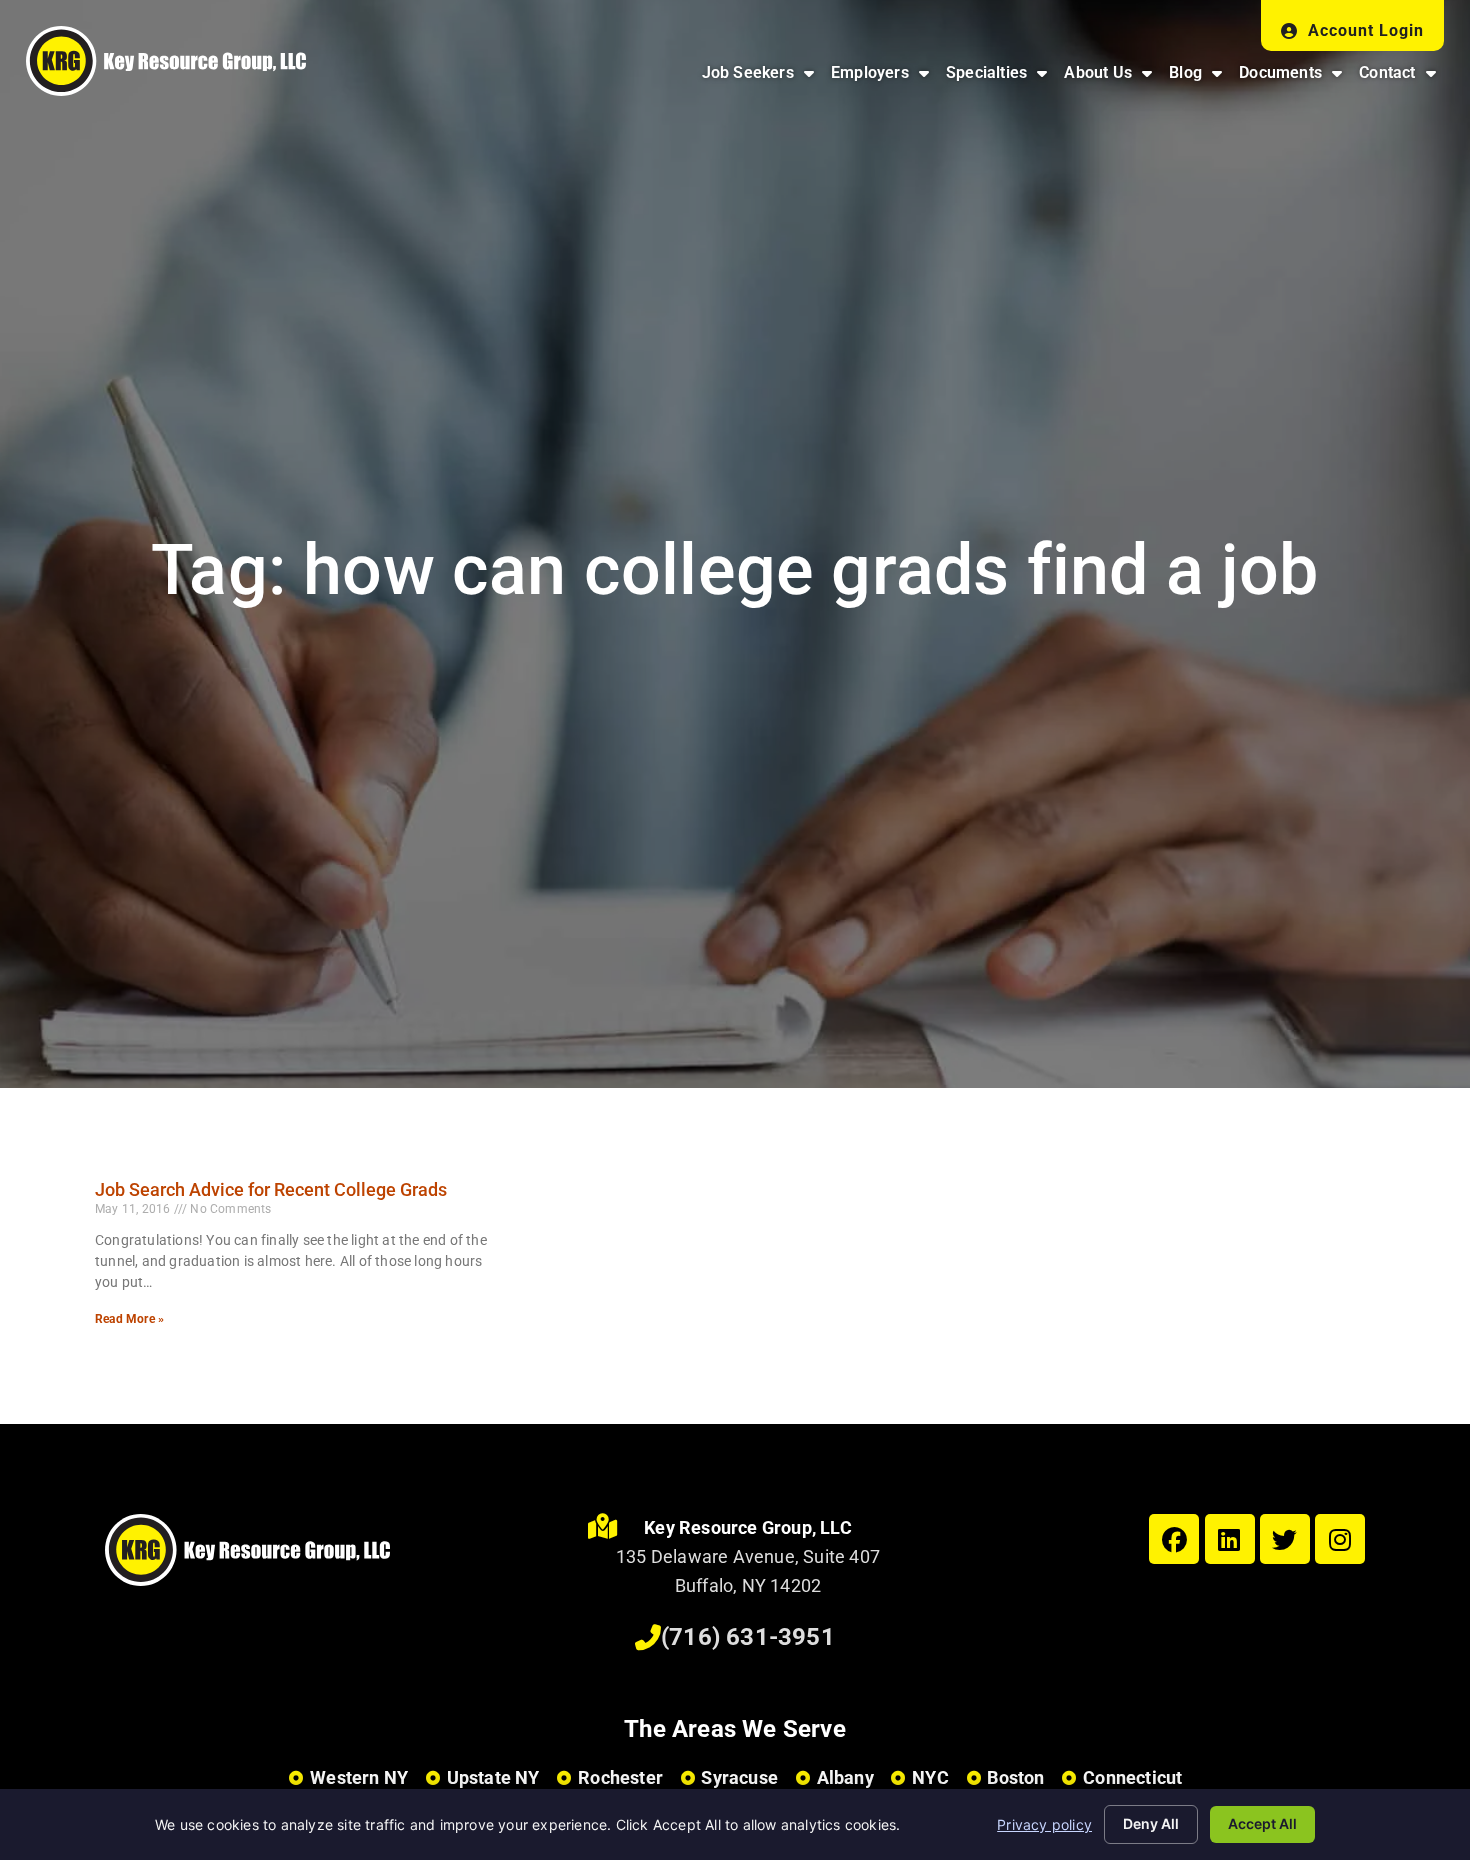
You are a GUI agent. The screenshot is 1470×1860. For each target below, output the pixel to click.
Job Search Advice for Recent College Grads (271, 1189)
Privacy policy (1044, 1824)
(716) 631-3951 (748, 1637)
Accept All (1262, 1823)
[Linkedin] (1230, 1539)
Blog (1199, 77)
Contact (1401, 77)
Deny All (1151, 1823)
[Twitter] (1285, 1539)
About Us (1112, 77)
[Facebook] (1174, 1539)
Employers (884, 77)
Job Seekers (762, 77)
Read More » (129, 1319)
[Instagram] (1340, 1539)
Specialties (1000, 77)
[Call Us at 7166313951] (648, 1638)
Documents (1294, 77)
